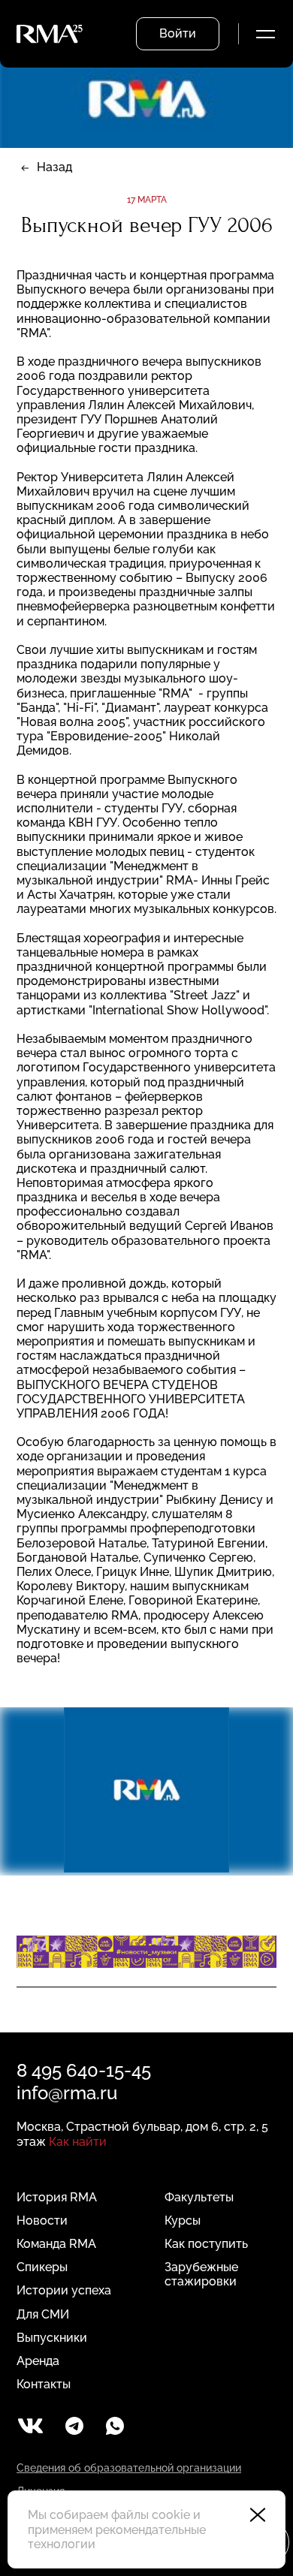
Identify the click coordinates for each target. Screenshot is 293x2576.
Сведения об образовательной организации (129, 2468)
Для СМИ (43, 2314)
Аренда (38, 2361)
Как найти (78, 2142)
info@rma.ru (67, 2093)
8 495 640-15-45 (84, 2070)
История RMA (57, 2197)
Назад (54, 167)
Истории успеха (64, 2290)
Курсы (183, 2220)
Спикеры (42, 2267)
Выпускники (52, 2338)
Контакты (44, 2384)
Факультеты (199, 2197)
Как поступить (206, 2244)
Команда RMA (56, 2244)
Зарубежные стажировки (201, 2274)
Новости (42, 2220)
